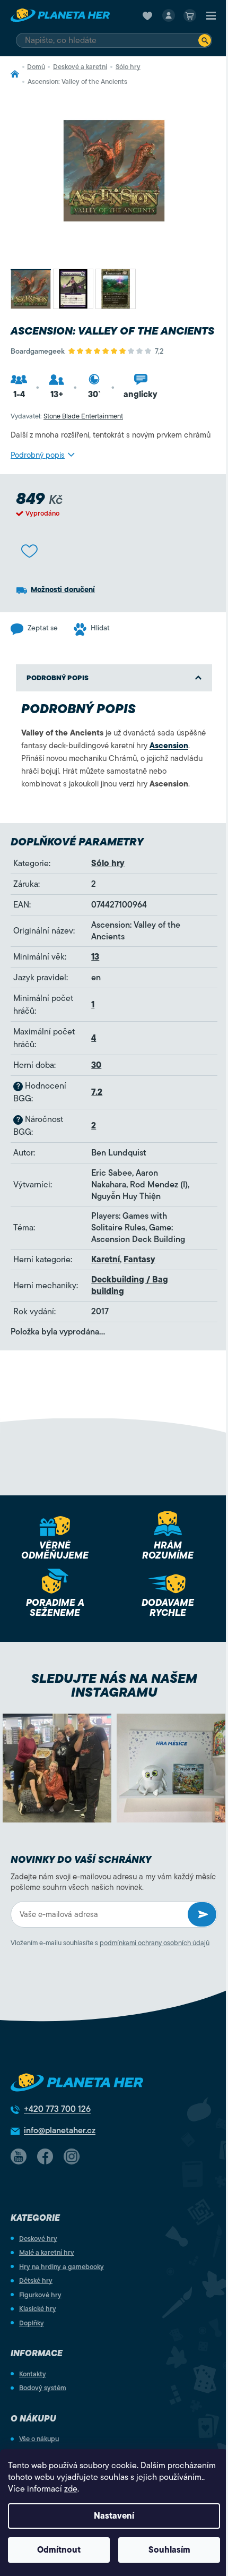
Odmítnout (59, 2550)
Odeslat (202, 1914)
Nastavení (114, 2516)
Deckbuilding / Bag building (130, 1286)
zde (71, 2489)
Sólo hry (108, 863)
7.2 (97, 1092)
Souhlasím (169, 2550)
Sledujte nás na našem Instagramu (114, 1685)
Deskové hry (38, 2239)
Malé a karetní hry (47, 2252)
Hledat (205, 40)
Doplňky (32, 2323)
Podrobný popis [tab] (58, 678)
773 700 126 (57, 2109)
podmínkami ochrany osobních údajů (155, 1943)
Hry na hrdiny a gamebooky (62, 2267)
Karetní (106, 1260)
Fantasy (139, 1260)
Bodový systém (43, 2388)
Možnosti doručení (63, 590)
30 (96, 1065)
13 (95, 957)
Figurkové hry (40, 2295)
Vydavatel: (67, 416)
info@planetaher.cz (60, 2130)
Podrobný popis (38, 455)
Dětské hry (36, 2280)
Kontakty (33, 2374)
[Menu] (211, 15)
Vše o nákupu (39, 2439)
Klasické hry (38, 2309)
